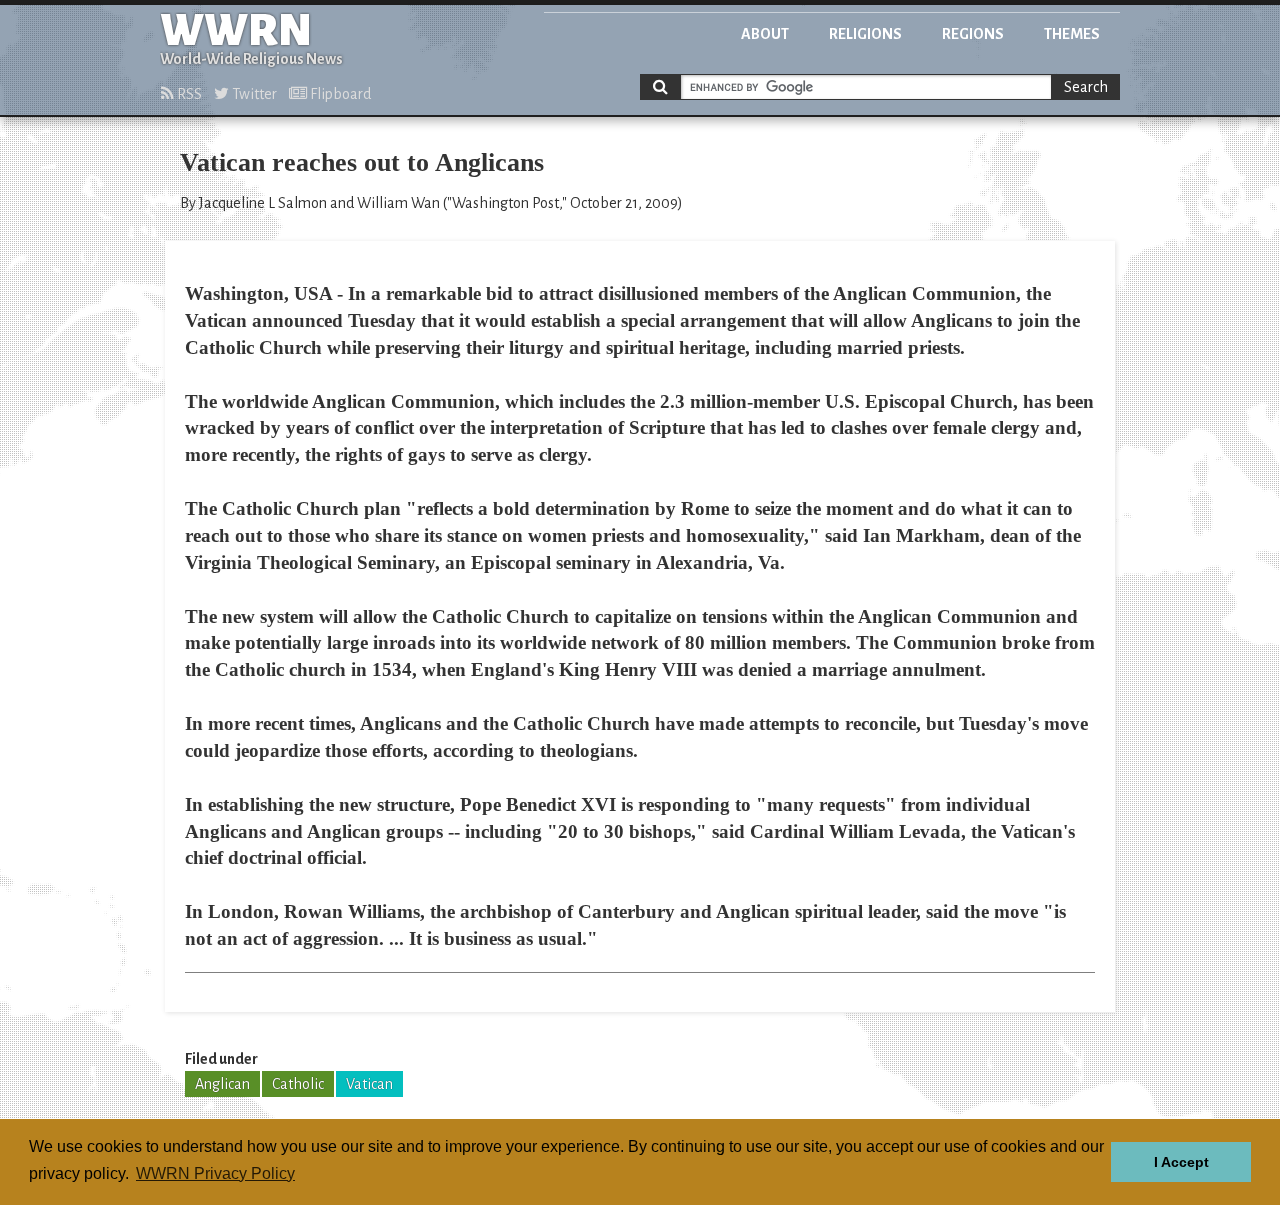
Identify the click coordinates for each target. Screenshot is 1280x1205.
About (765, 34)
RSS (188, 94)
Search (1086, 87)
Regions (973, 34)
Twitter (253, 94)
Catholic (298, 1084)
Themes (1072, 34)
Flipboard (339, 94)
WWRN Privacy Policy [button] (215, 1173)
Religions (865, 34)
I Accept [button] (1181, 1162)
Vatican (369, 1084)
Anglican (222, 1084)
